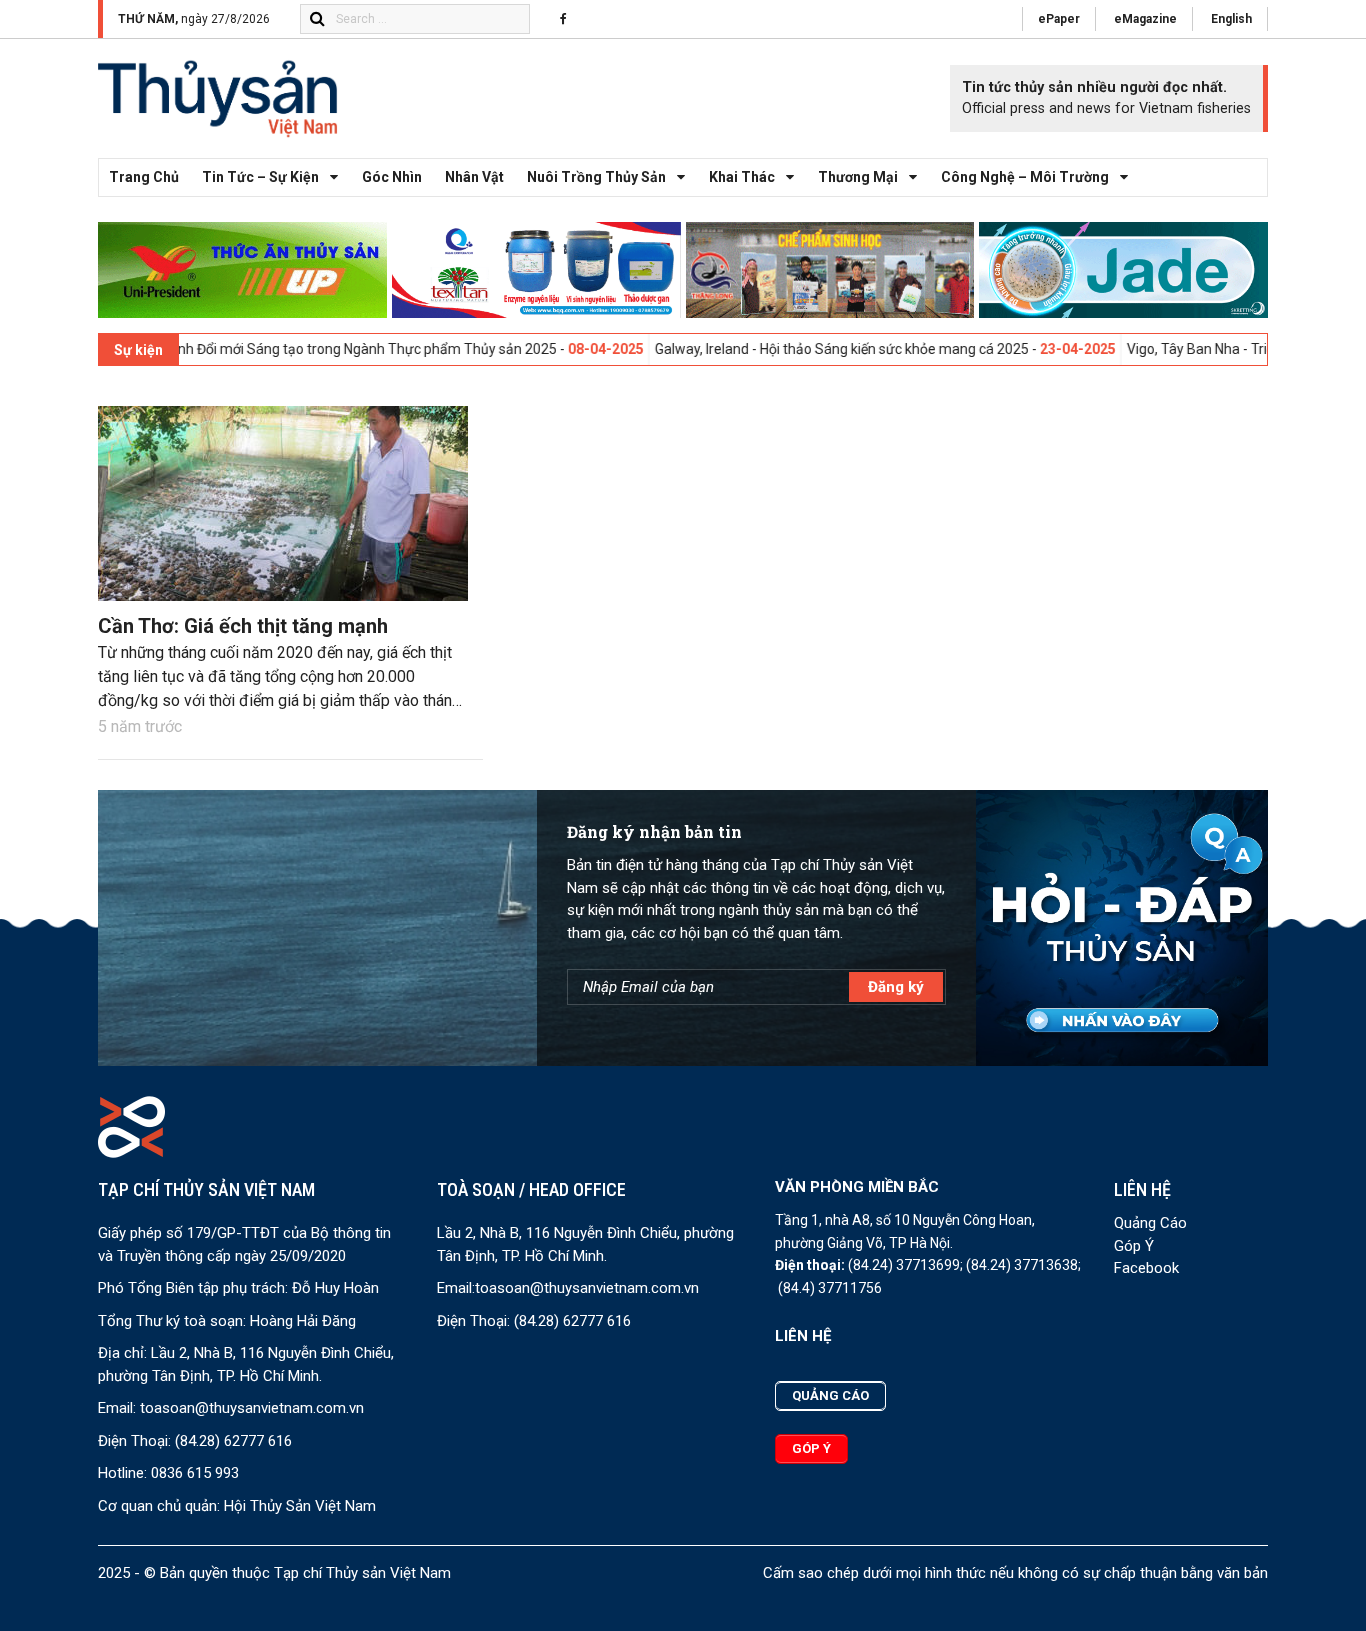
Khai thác (742, 177)
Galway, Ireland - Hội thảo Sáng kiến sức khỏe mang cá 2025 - (790, 349)
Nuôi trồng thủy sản (596, 177)
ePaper (1059, 19)
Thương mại (858, 177)
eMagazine (1145, 19)
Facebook (1146, 1268)
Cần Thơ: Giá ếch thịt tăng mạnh (243, 626)
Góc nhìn (392, 177)
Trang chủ (144, 177)
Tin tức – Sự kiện (260, 177)
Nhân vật (474, 177)
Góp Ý (1134, 1246)
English (1231, 19)
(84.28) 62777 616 (233, 1441)
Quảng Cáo (1150, 1223)
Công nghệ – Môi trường (1025, 177)
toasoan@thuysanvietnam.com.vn (252, 1408)
